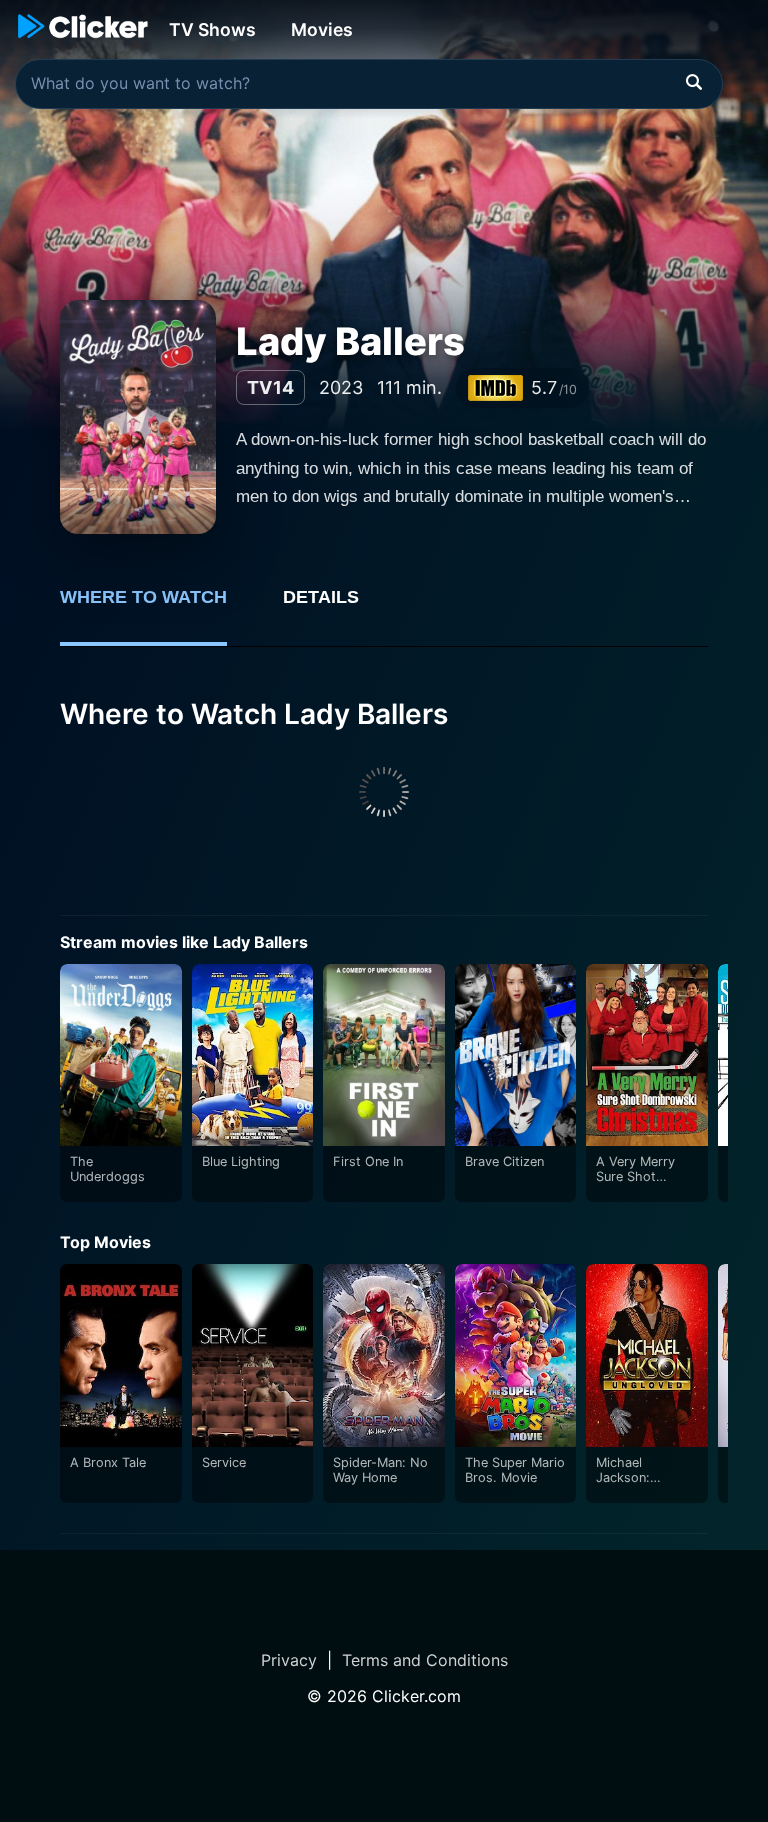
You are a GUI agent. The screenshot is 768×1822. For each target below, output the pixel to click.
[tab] (157, 608)
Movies (322, 29)
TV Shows (212, 29)
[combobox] (369, 84)
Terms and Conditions (425, 1660)
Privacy (289, 1660)
